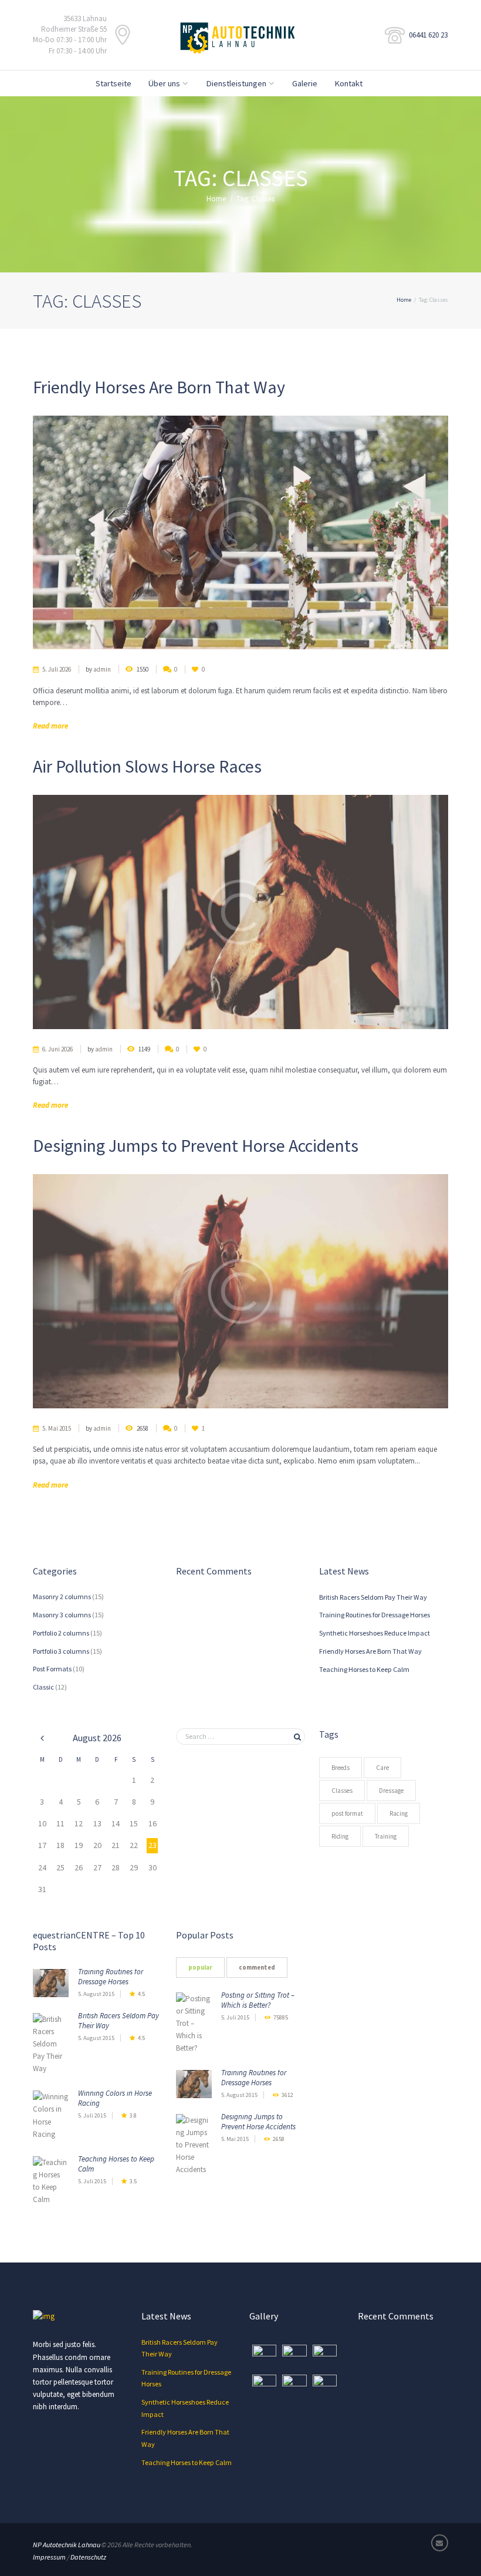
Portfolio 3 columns (61, 1651)
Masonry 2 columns (62, 1596)
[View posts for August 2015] (42, 1738)
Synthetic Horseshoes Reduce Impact (375, 1633)
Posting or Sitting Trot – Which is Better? (258, 2000)
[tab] (200, 1968)
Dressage (391, 1791)
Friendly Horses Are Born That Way (159, 387)
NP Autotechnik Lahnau (67, 2545)
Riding (340, 1836)
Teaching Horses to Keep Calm (364, 1669)
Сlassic (43, 1687)
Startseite (114, 83)
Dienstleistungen (236, 83)
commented (257, 1968)
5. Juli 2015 (92, 2115)
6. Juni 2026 (57, 1049)
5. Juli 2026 (57, 669)
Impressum (49, 2557)
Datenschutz (88, 2557)
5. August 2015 (96, 1994)
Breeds (341, 1768)
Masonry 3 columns (62, 1615)
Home (216, 199)
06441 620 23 (428, 35)
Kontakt (348, 83)
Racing (399, 1813)
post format (347, 1813)
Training (386, 1836)
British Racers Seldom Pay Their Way (373, 1597)
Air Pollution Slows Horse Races (147, 766)
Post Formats (52, 1669)
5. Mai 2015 (57, 1428)
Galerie (305, 83)
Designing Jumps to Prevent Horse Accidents (196, 1145)
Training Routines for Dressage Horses (375, 1615)
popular (200, 1968)
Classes (342, 1791)
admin (102, 669)
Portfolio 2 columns (61, 1633)
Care (382, 1768)
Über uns (164, 83)
